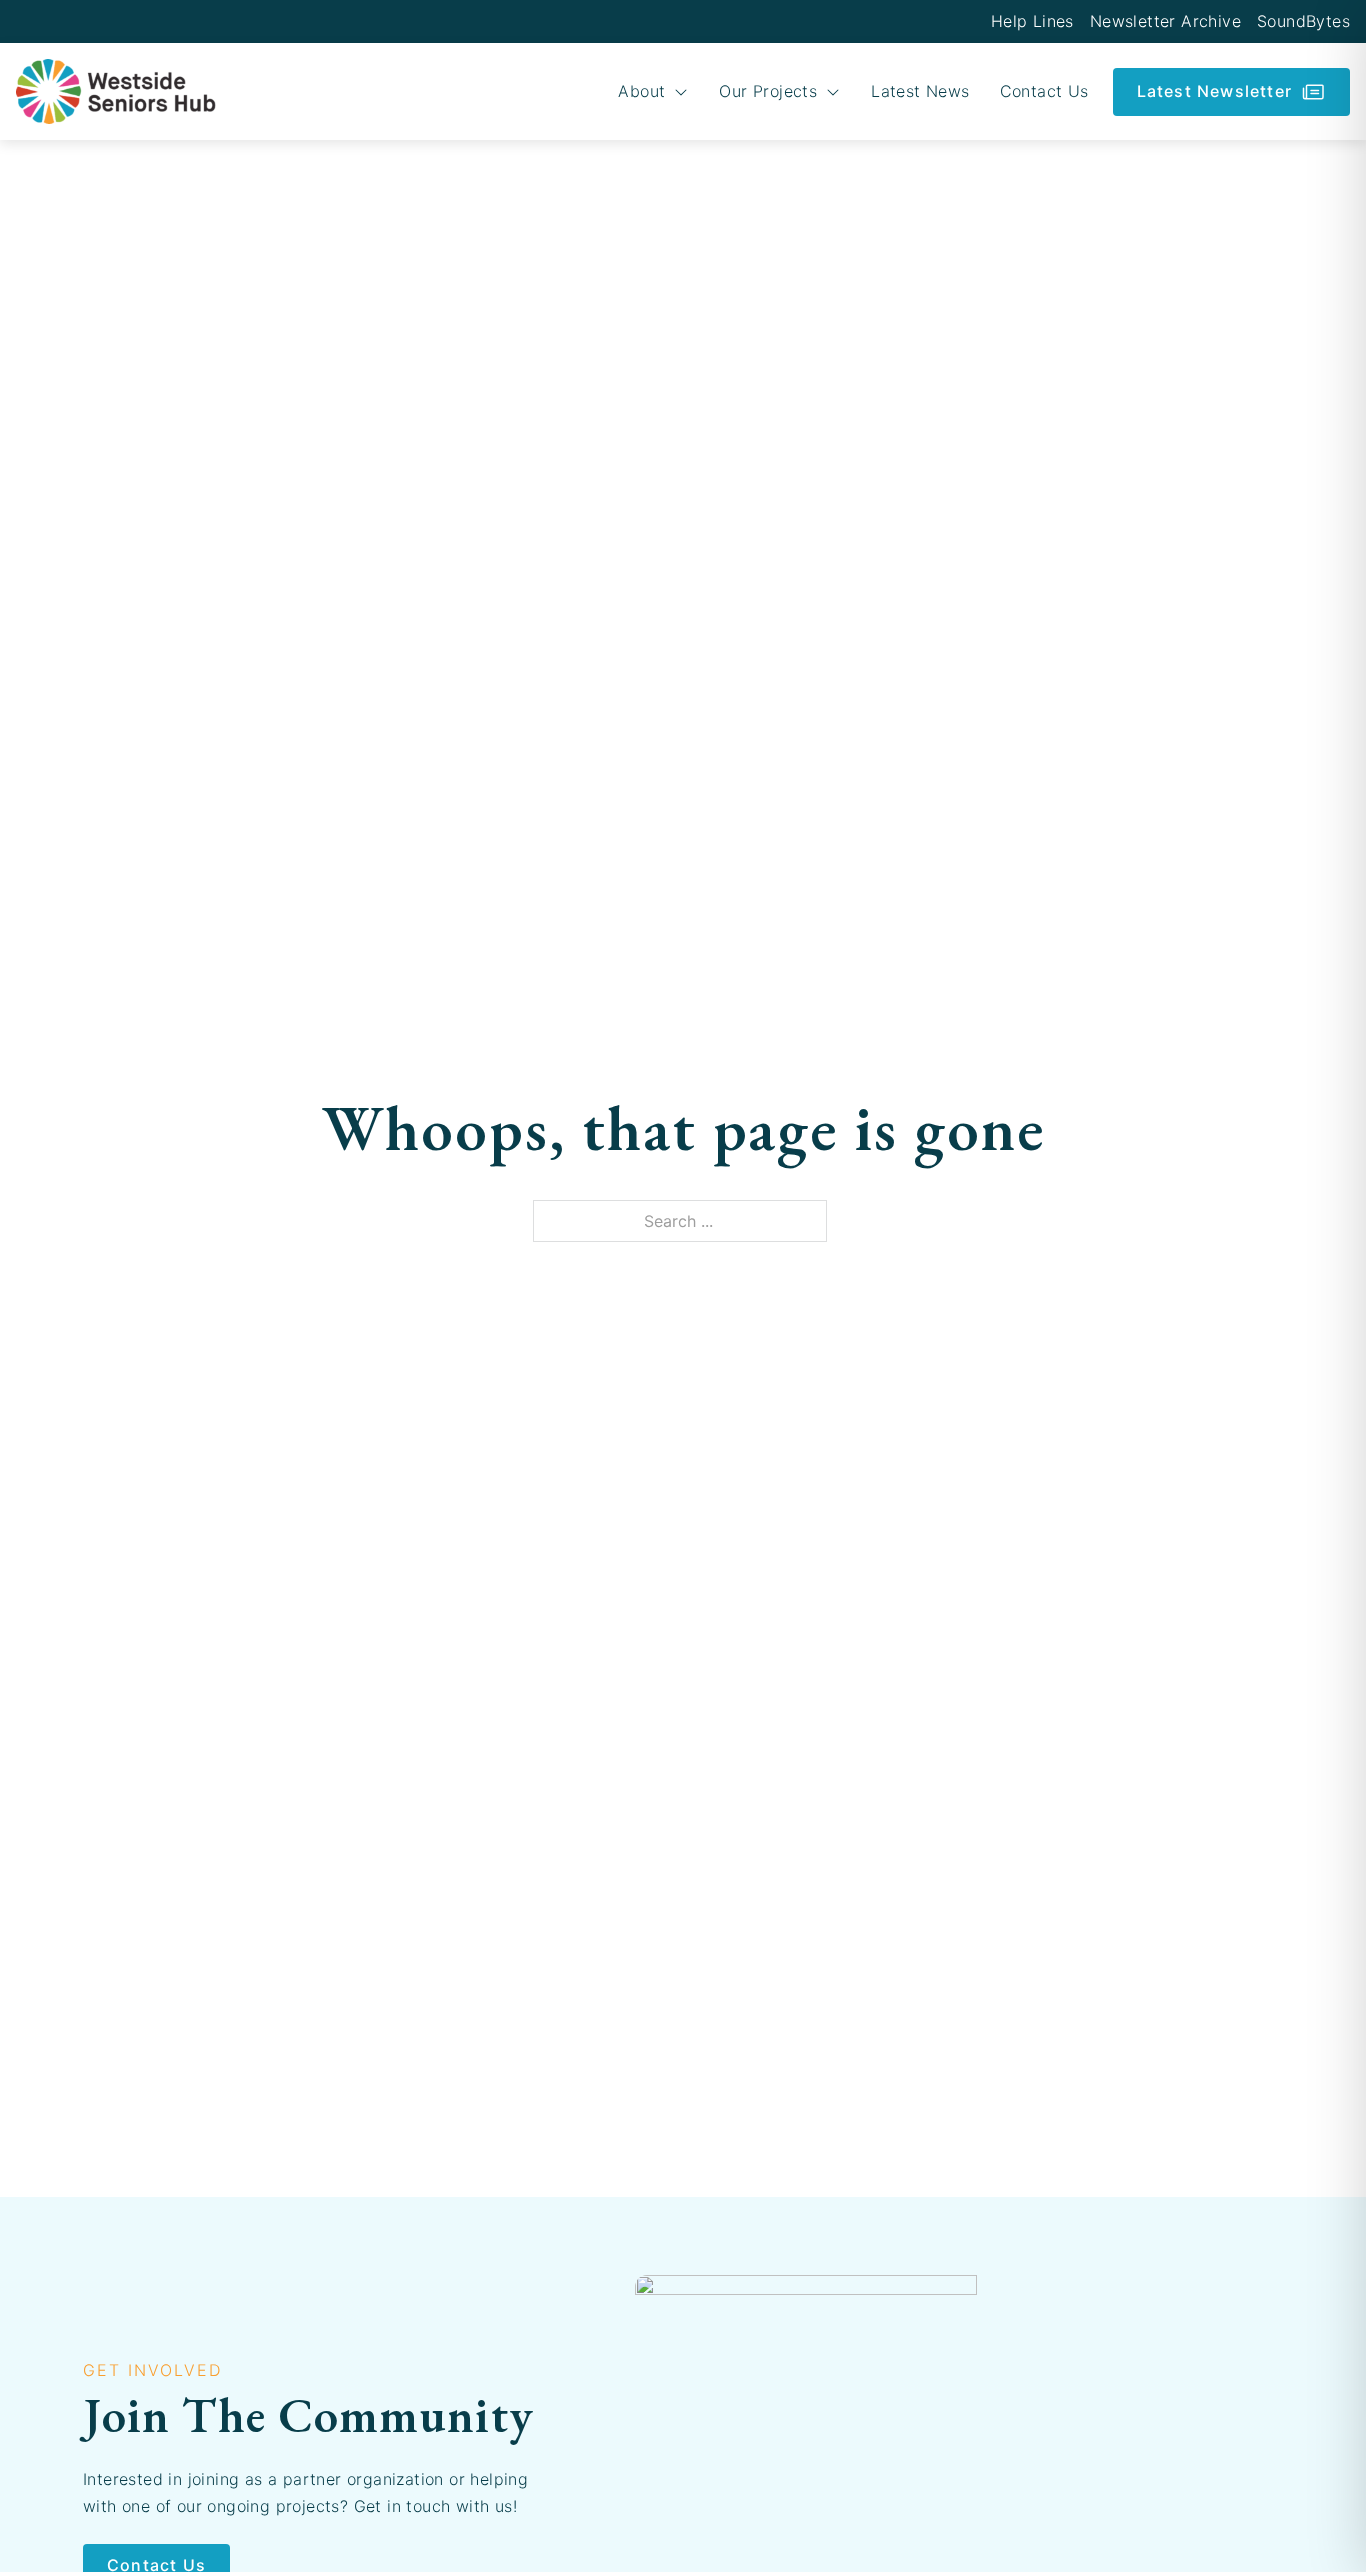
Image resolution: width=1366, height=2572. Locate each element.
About (641, 91)
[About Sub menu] (681, 92)
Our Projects (768, 91)
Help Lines (1032, 21)
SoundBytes (1303, 21)
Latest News (920, 91)
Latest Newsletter (1214, 91)
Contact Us (1044, 91)
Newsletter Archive (1165, 21)
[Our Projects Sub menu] (833, 92)
